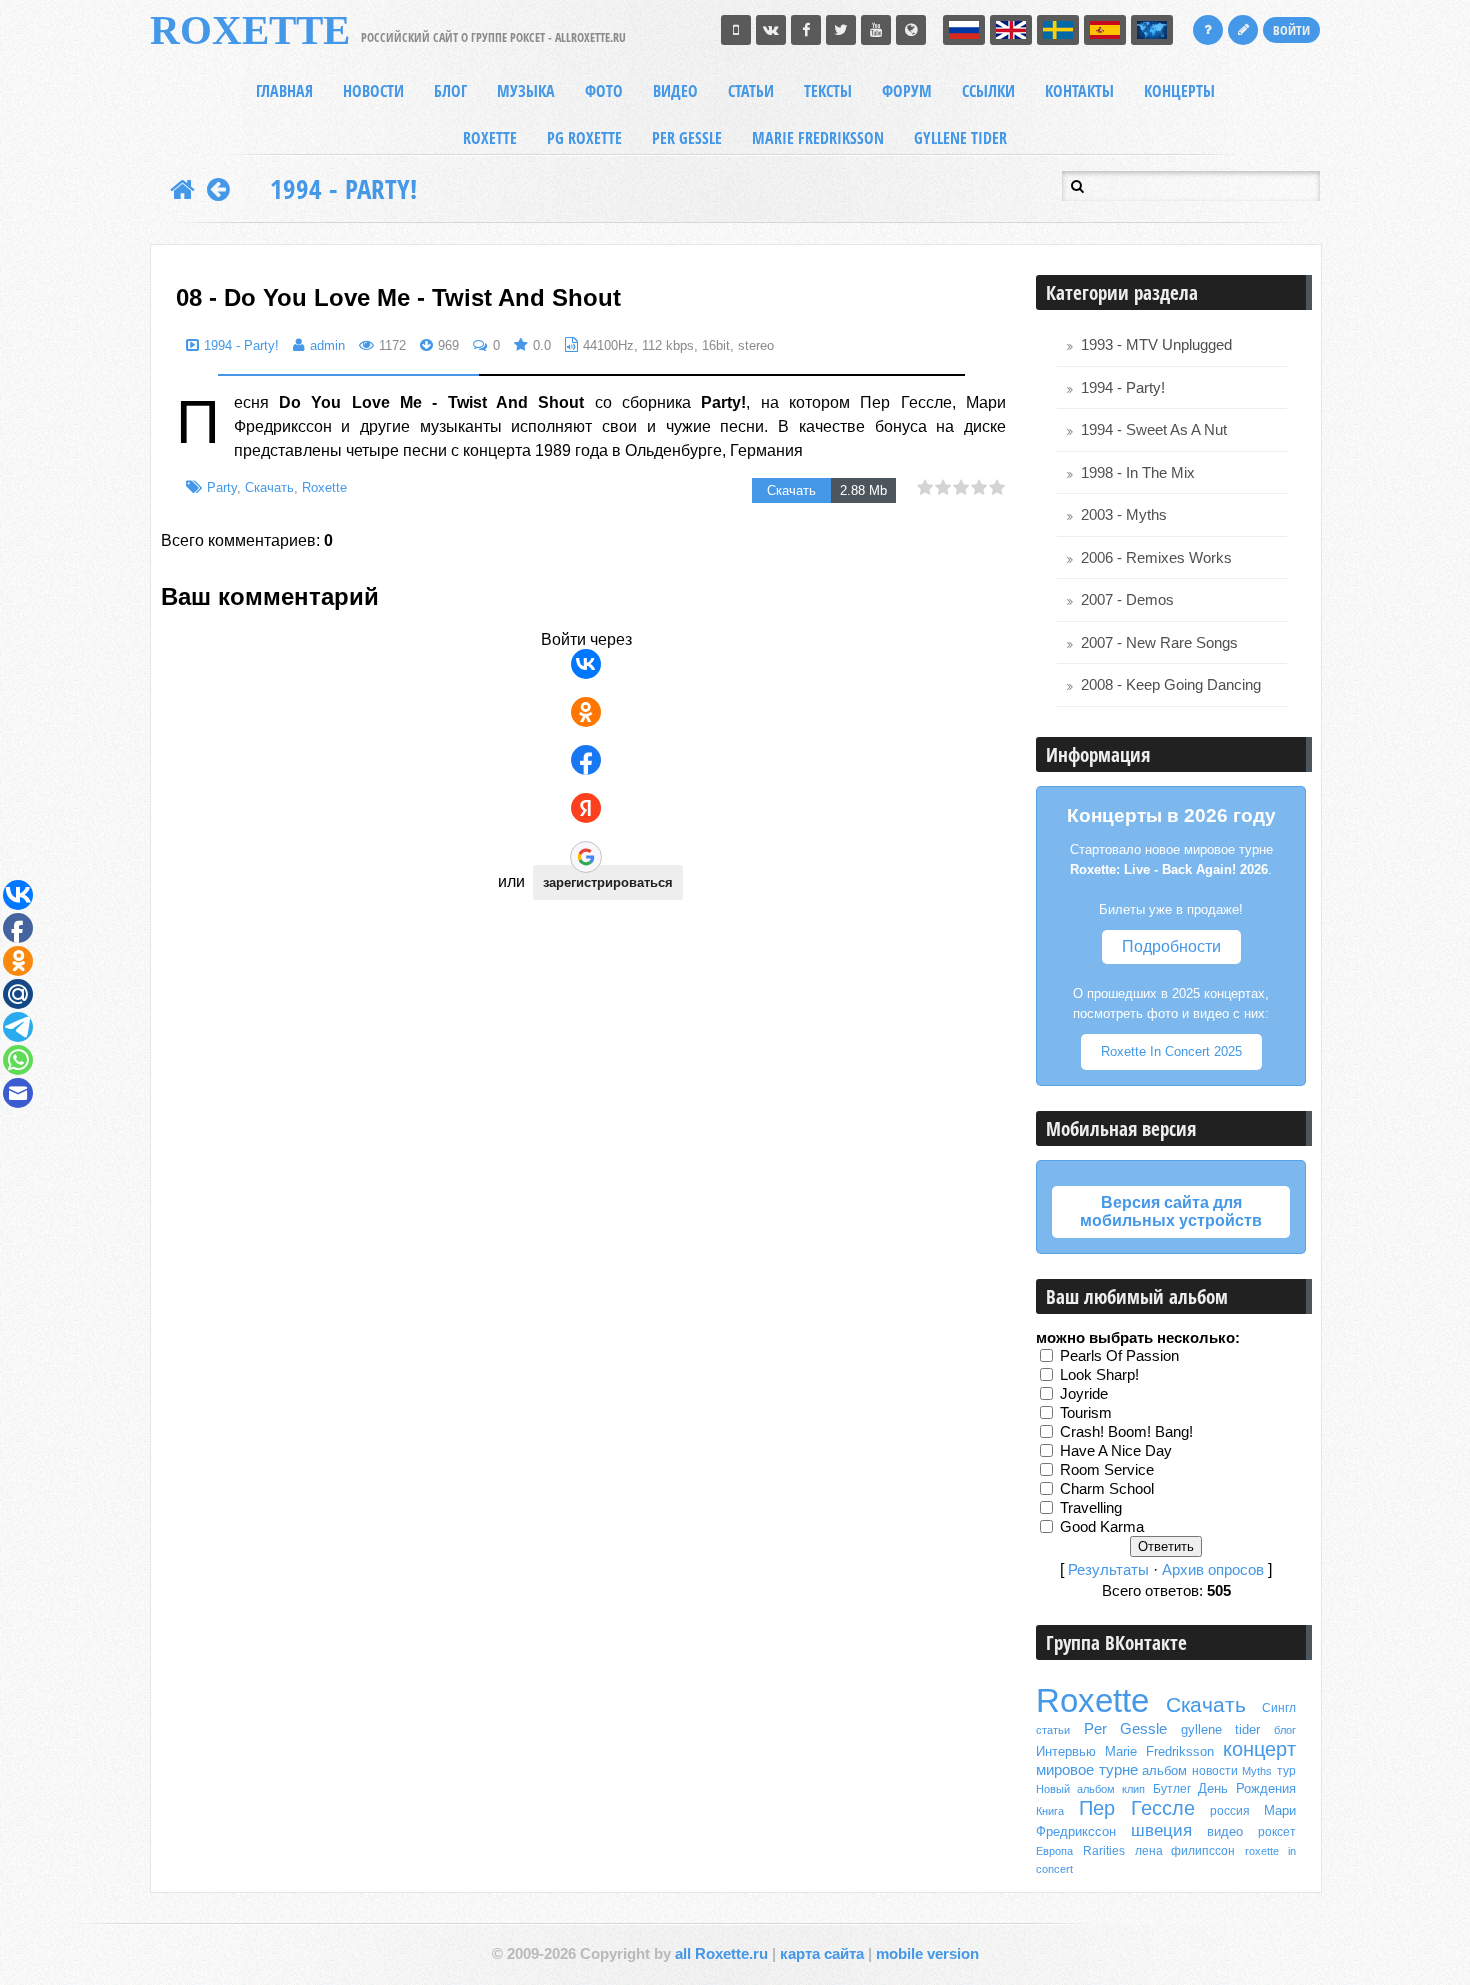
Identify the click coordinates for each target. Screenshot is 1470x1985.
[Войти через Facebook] (586, 760)
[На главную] (182, 189)
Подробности (1171, 946)
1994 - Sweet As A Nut (1154, 430)
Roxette (324, 487)
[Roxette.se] (911, 30)
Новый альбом (1075, 1789)
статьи (1053, 1730)
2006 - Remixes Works (1156, 558)
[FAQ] (1208, 30)
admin (327, 345)
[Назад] (218, 189)
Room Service (1107, 1469)
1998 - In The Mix (1138, 473)
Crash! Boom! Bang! (1126, 1431)
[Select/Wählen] (1152, 30)
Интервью (1066, 1751)
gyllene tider (1221, 1729)
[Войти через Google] (586, 857)
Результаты (1108, 1570)
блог (1285, 1730)
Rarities (1104, 1851)
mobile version (927, 1954)
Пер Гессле (1137, 1808)
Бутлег (1172, 1789)
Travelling (1091, 1507)
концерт (1259, 1749)
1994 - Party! (343, 189)
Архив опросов (1213, 1570)
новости (1215, 1771)
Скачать (269, 487)
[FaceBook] (806, 30)
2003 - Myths (1124, 515)
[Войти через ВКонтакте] (586, 664)
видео (1225, 1831)
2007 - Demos (1127, 600)
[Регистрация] (1243, 30)
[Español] (1105, 30)
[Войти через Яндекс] (586, 808)
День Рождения (1247, 1788)
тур (1286, 1771)
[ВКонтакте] (771, 30)
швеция (1161, 1830)
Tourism (1086, 1412)
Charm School (1107, 1488)
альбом (1164, 1770)
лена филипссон (1185, 1851)
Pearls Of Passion (1119, 1355)
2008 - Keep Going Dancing (1171, 685)
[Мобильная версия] (736, 30)
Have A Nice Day (1116, 1450)
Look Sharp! (1099, 1374)
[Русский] (964, 30)
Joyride (1084, 1393)
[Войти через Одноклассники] (586, 712)
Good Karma (1102, 1526)
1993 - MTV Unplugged (1156, 345)
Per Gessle (1126, 1729)
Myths (1257, 1771)
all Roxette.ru (721, 1954)
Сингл (1279, 1708)
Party (222, 487)
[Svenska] (1058, 30)
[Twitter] (841, 30)
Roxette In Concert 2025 (1171, 1051)
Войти (1291, 30)
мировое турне (1087, 1770)
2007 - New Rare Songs (1159, 643)
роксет (1277, 1832)
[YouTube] (876, 30)
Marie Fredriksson (1159, 1751)
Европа (1054, 1851)
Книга (1050, 1811)
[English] (1011, 30)
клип (1133, 1789)
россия (1230, 1811)
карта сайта (822, 1954)
